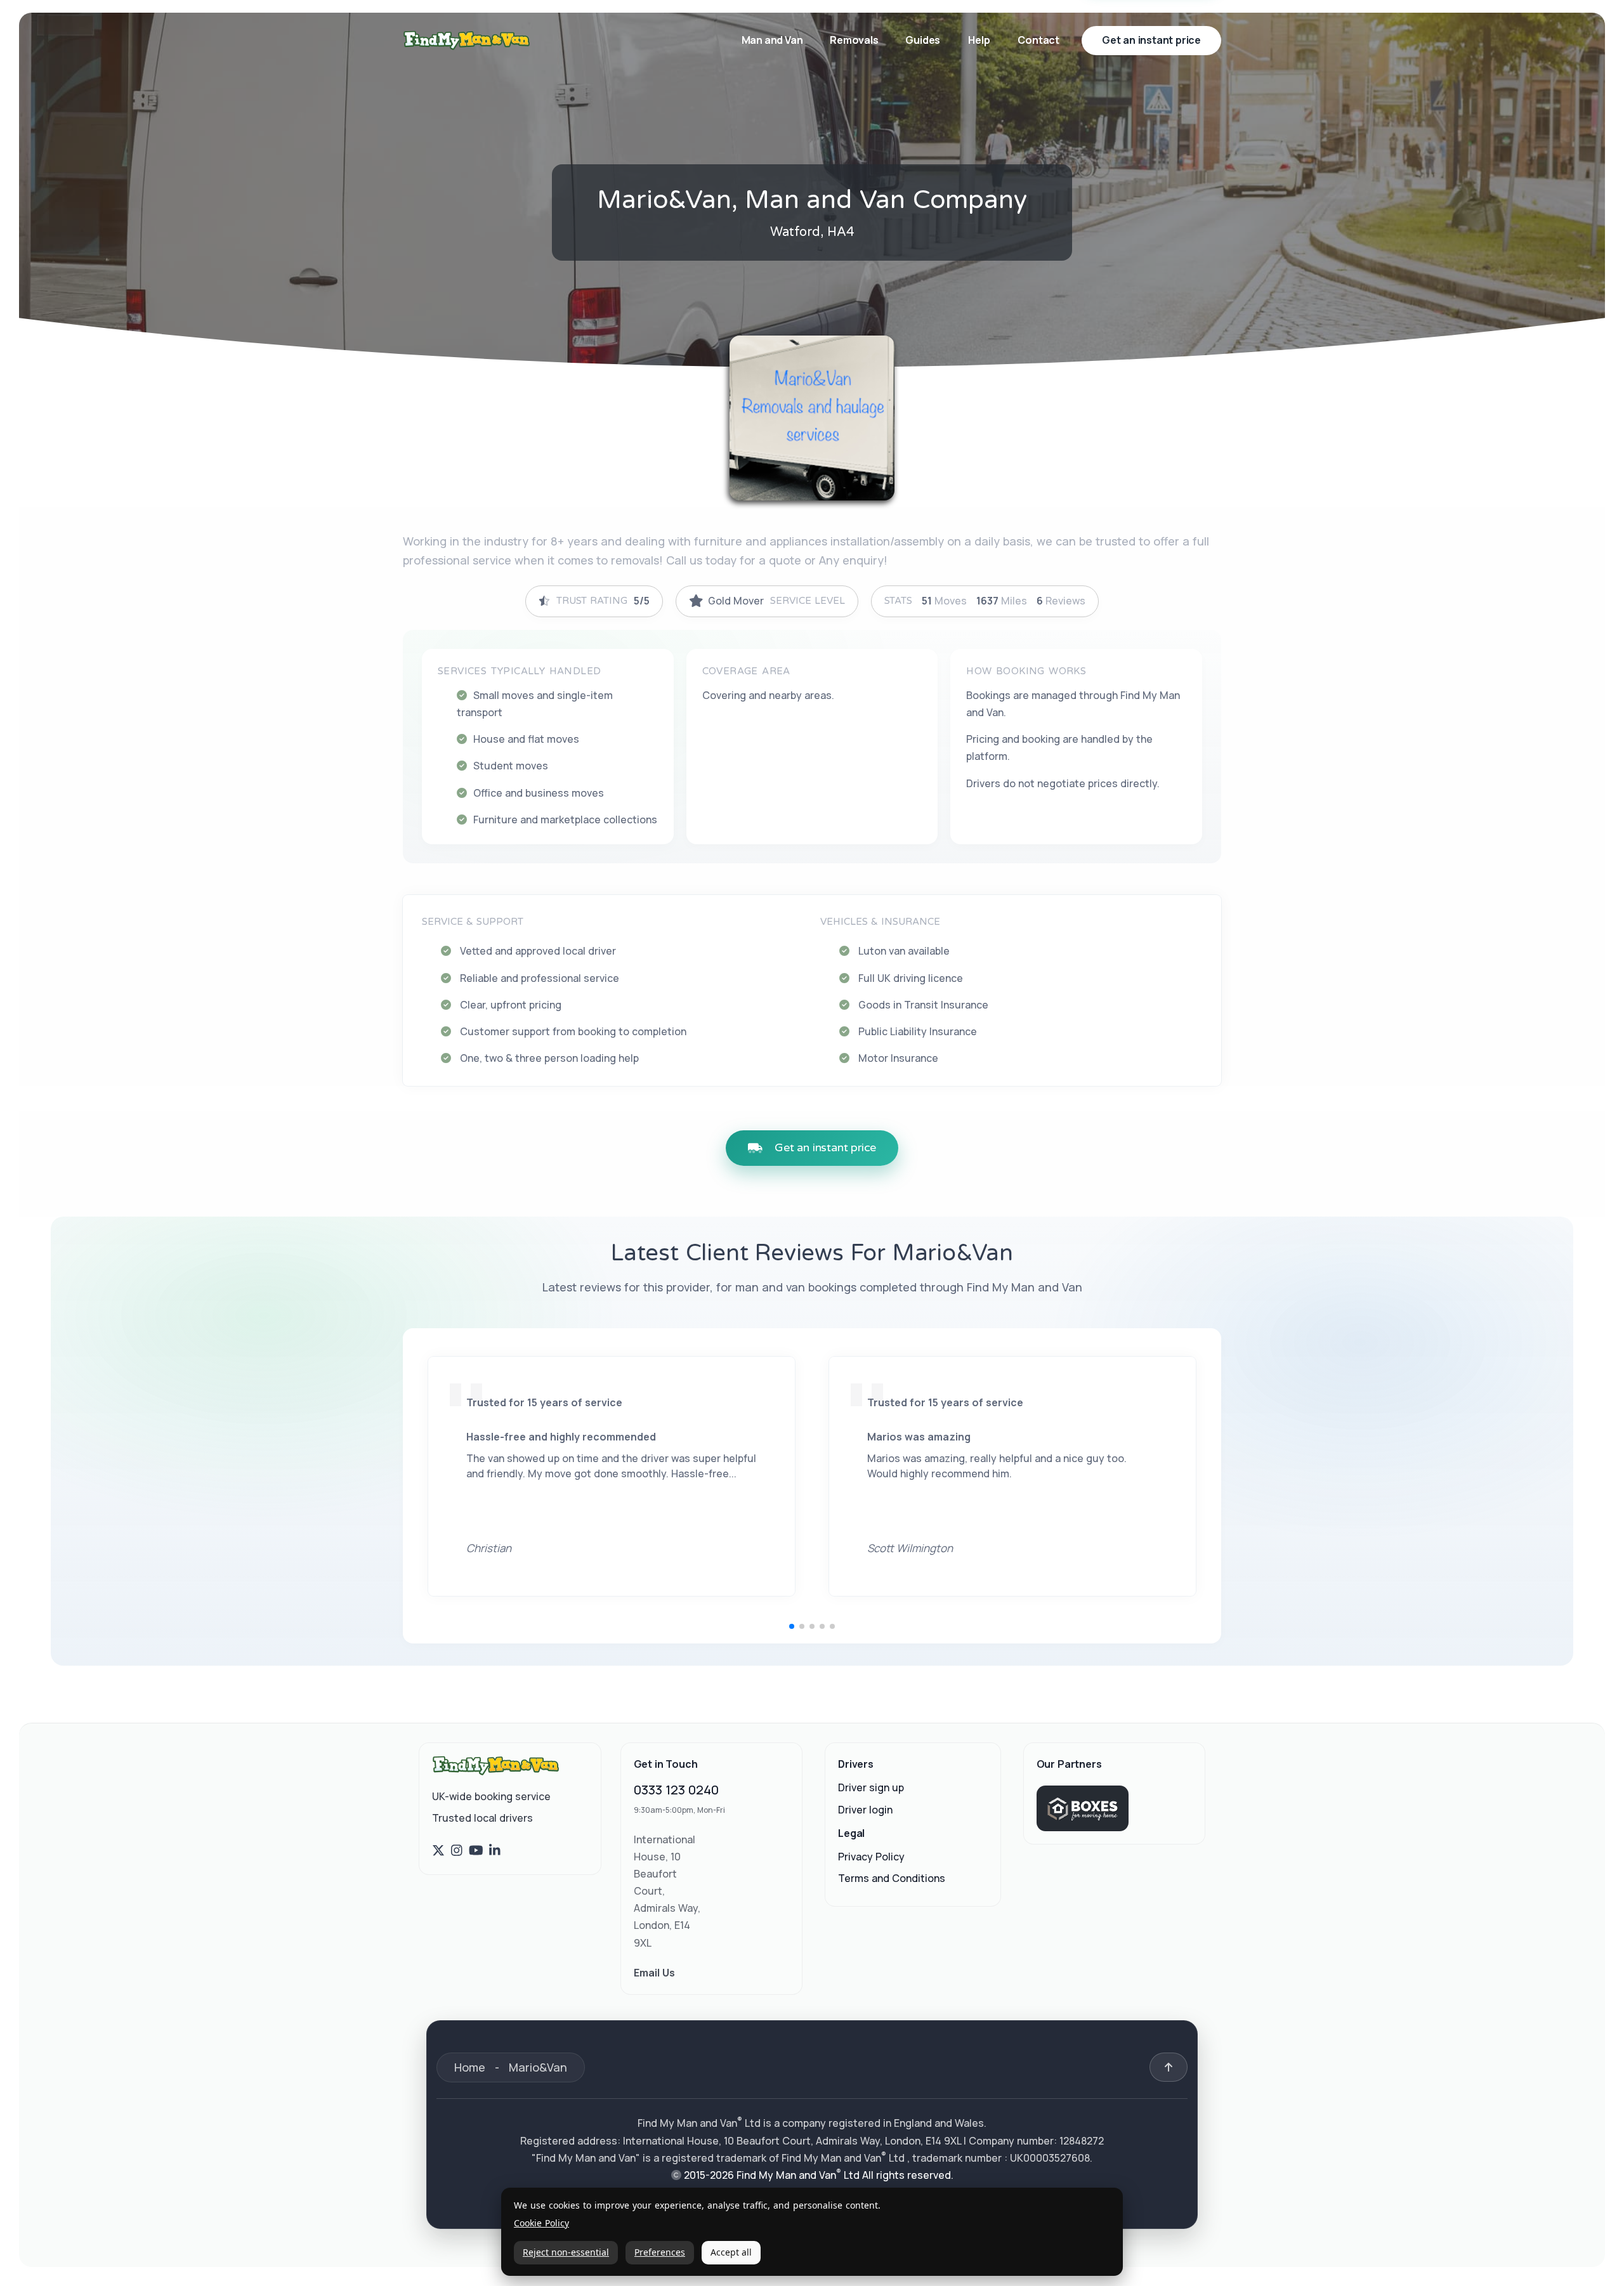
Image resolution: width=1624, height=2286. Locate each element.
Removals (855, 40)
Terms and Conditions (892, 1878)
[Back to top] (1169, 2067)
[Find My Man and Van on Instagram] (457, 1851)
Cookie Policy (541, 2224)
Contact (1038, 40)
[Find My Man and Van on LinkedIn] (495, 1851)
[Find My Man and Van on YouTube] (476, 1851)
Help (979, 40)
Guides (923, 40)
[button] (792, 1626)
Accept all (731, 2252)
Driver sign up (871, 1788)
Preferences (660, 2252)
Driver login (865, 1810)
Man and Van (773, 40)
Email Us (654, 1973)
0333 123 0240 (676, 1790)
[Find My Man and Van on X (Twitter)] (438, 1851)
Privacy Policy (871, 1857)
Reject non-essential (566, 2252)
